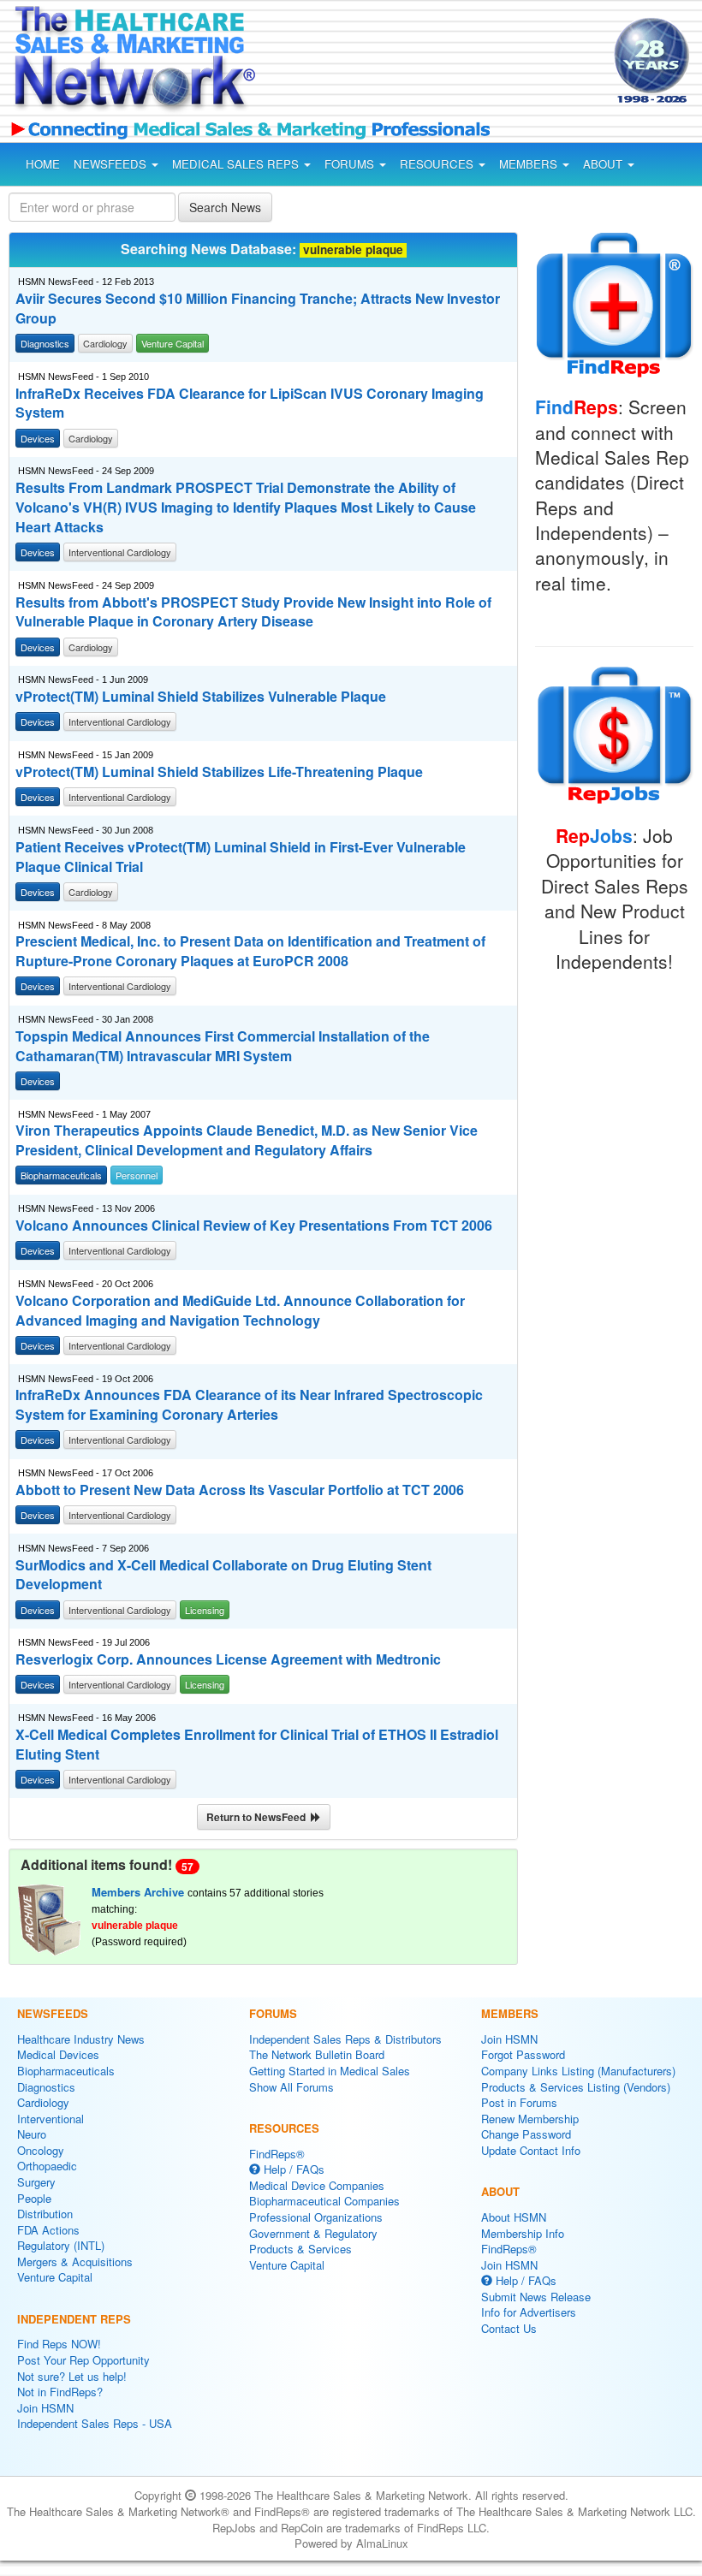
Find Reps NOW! (59, 2344)
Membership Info (523, 2233)
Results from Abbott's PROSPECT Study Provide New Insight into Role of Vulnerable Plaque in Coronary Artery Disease (253, 612)
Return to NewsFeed (259, 1817)
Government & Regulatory (313, 2233)
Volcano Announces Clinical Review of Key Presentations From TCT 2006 (254, 1226)
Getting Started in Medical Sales (330, 2071)
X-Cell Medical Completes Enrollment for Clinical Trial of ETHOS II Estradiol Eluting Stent (257, 1745)
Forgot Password (523, 2054)
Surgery (36, 2182)
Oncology (41, 2150)
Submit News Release (536, 2297)
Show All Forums (292, 2087)
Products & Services (300, 2249)
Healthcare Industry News (81, 2039)
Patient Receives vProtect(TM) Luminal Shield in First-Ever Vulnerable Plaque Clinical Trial (241, 857)
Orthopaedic (47, 2166)
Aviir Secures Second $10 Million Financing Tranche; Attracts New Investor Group (258, 309)
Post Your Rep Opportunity (83, 2360)
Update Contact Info (531, 2150)
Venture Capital (55, 2277)
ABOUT (604, 164)
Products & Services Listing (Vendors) (576, 2087)
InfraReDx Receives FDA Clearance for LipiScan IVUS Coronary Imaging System (250, 404)
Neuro (32, 2134)
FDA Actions (48, 2230)
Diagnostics (46, 2087)
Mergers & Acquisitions (75, 2261)
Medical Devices (58, 2054)
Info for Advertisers (529, 2312)
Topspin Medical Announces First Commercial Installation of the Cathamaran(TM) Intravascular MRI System (223, 1046)
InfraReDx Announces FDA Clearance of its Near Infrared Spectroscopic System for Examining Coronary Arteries (249, 1405)
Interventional (51, 2119)
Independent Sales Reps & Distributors (345, 2039)
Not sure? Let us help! (72, 2376)
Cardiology (43, 2102)
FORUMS (351, 164)
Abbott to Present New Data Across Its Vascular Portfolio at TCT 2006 (240, 1490)
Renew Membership (530, 2119)
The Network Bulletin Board (317, 2054)
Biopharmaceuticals (66, 2071)
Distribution (45, 2214)
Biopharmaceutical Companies (324, 2201)
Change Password (526, 2134)
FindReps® (277, 2154)
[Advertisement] (418, 63)
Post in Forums (519, 2102)
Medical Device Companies (317, 2185)
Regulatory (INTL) (61, 2245)
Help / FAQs (292, 2169)
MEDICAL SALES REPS (237, 164)
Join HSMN (45, 2408)
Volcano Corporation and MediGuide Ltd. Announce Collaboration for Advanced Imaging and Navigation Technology (240, 1311)
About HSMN (514, 2217)
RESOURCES (438, 164)
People (34, 2198)
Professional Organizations (316, 2217)
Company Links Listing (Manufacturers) (578, 2071)
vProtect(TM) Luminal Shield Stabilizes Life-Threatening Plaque (219, 772)
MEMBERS (530, 164)
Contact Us (509, 2328)
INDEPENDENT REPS (74, 2319)
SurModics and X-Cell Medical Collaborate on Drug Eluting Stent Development (223, 1575)
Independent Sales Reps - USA (95, 2423)
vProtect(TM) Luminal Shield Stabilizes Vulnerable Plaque (201, 697)
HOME (43, 164)
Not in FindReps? (60, 2392)
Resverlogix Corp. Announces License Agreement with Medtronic (228, 1659)
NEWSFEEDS (112, 164)
